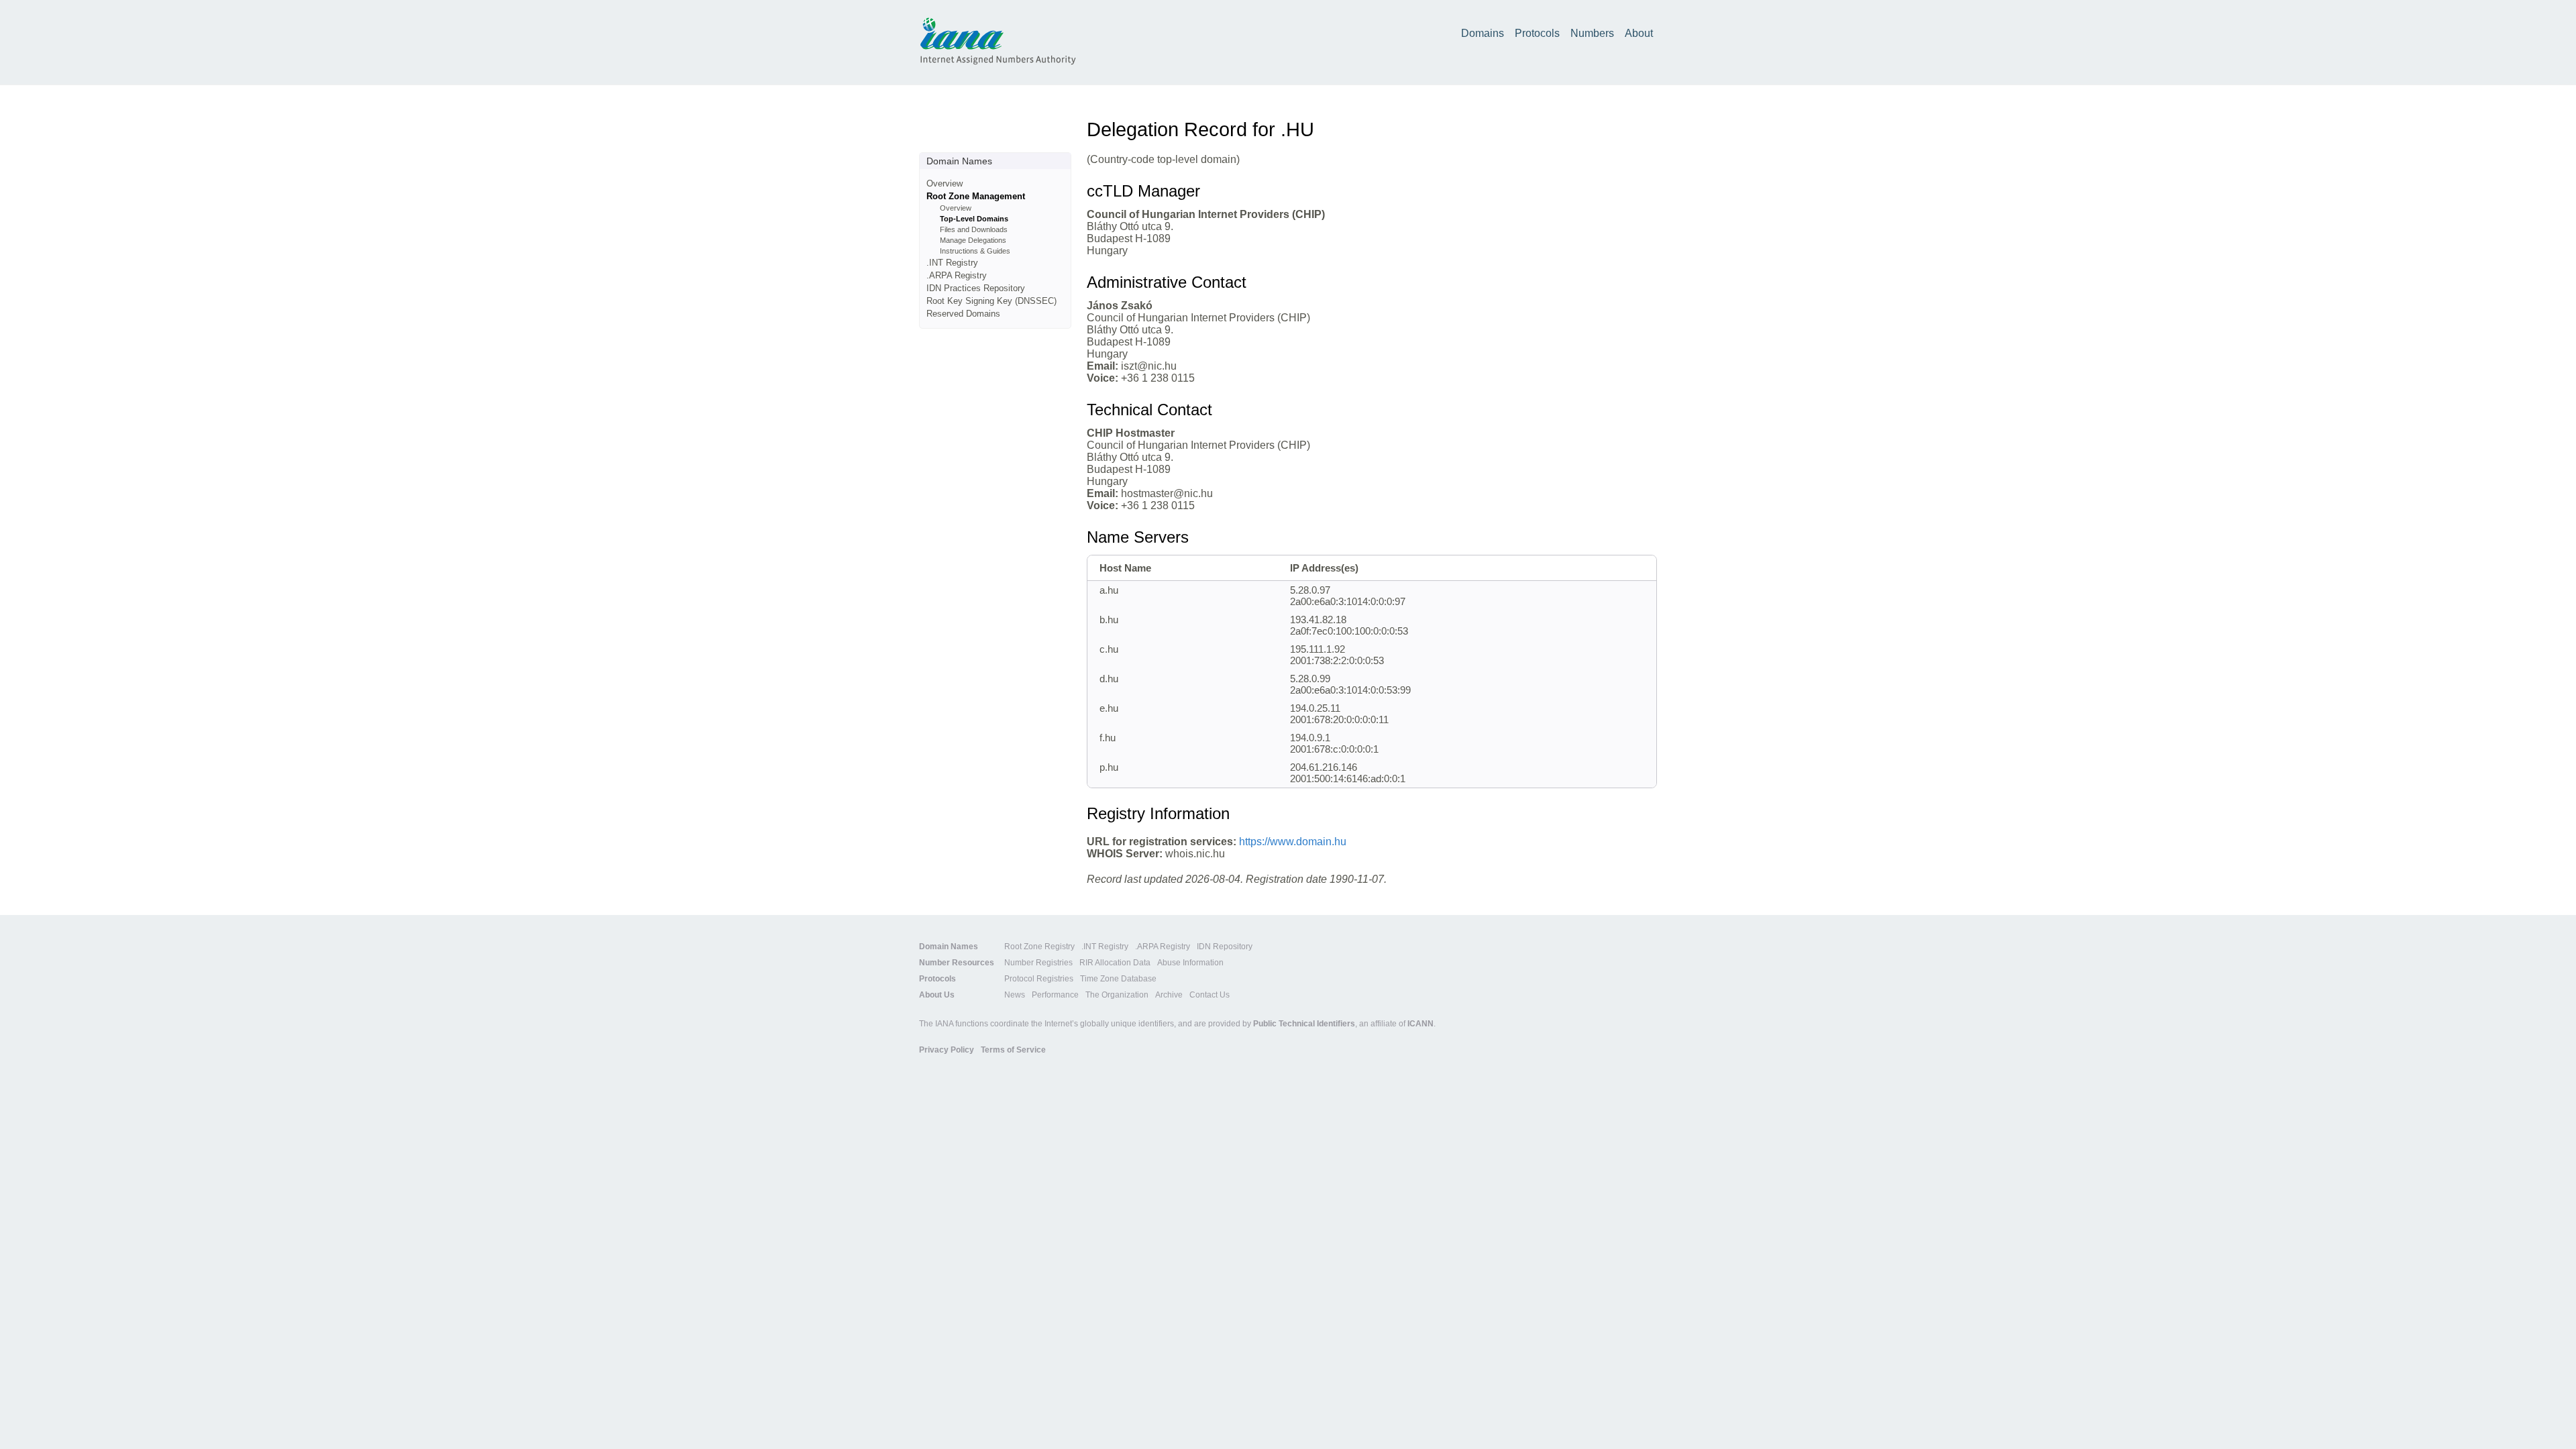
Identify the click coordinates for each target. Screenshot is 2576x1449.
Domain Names (949, 947)
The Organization (1117, 995)
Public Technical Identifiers (1304, 1024)
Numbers (1592, 33)
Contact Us (1210, 995)
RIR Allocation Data (1115, 963)
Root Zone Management (976, 196)
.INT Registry (952, 263)
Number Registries (1038, 963)
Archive (1169, 995)
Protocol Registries (1039, 979)
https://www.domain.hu (1293, 842)
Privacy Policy (947, 1050)
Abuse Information (1190, 963)
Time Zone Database (1118, 979)
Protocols (1537, 33)
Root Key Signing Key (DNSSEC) (991, 301)
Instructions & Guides (975, 251)
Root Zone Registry (1039, 947)
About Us (937, 995)
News (1015, 995)
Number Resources (957, 963)
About (1639, 33)
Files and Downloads (974, 229)
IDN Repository (1225, 947)
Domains (1483, 33)
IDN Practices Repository (976, 288)
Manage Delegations (973, 240)
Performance (1055, 995)
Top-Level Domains (974, 219)
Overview (945, 183)
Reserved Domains (963, 314)
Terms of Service (1013, 1050)
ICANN (1420, 1024)
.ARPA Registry (957, 275)
